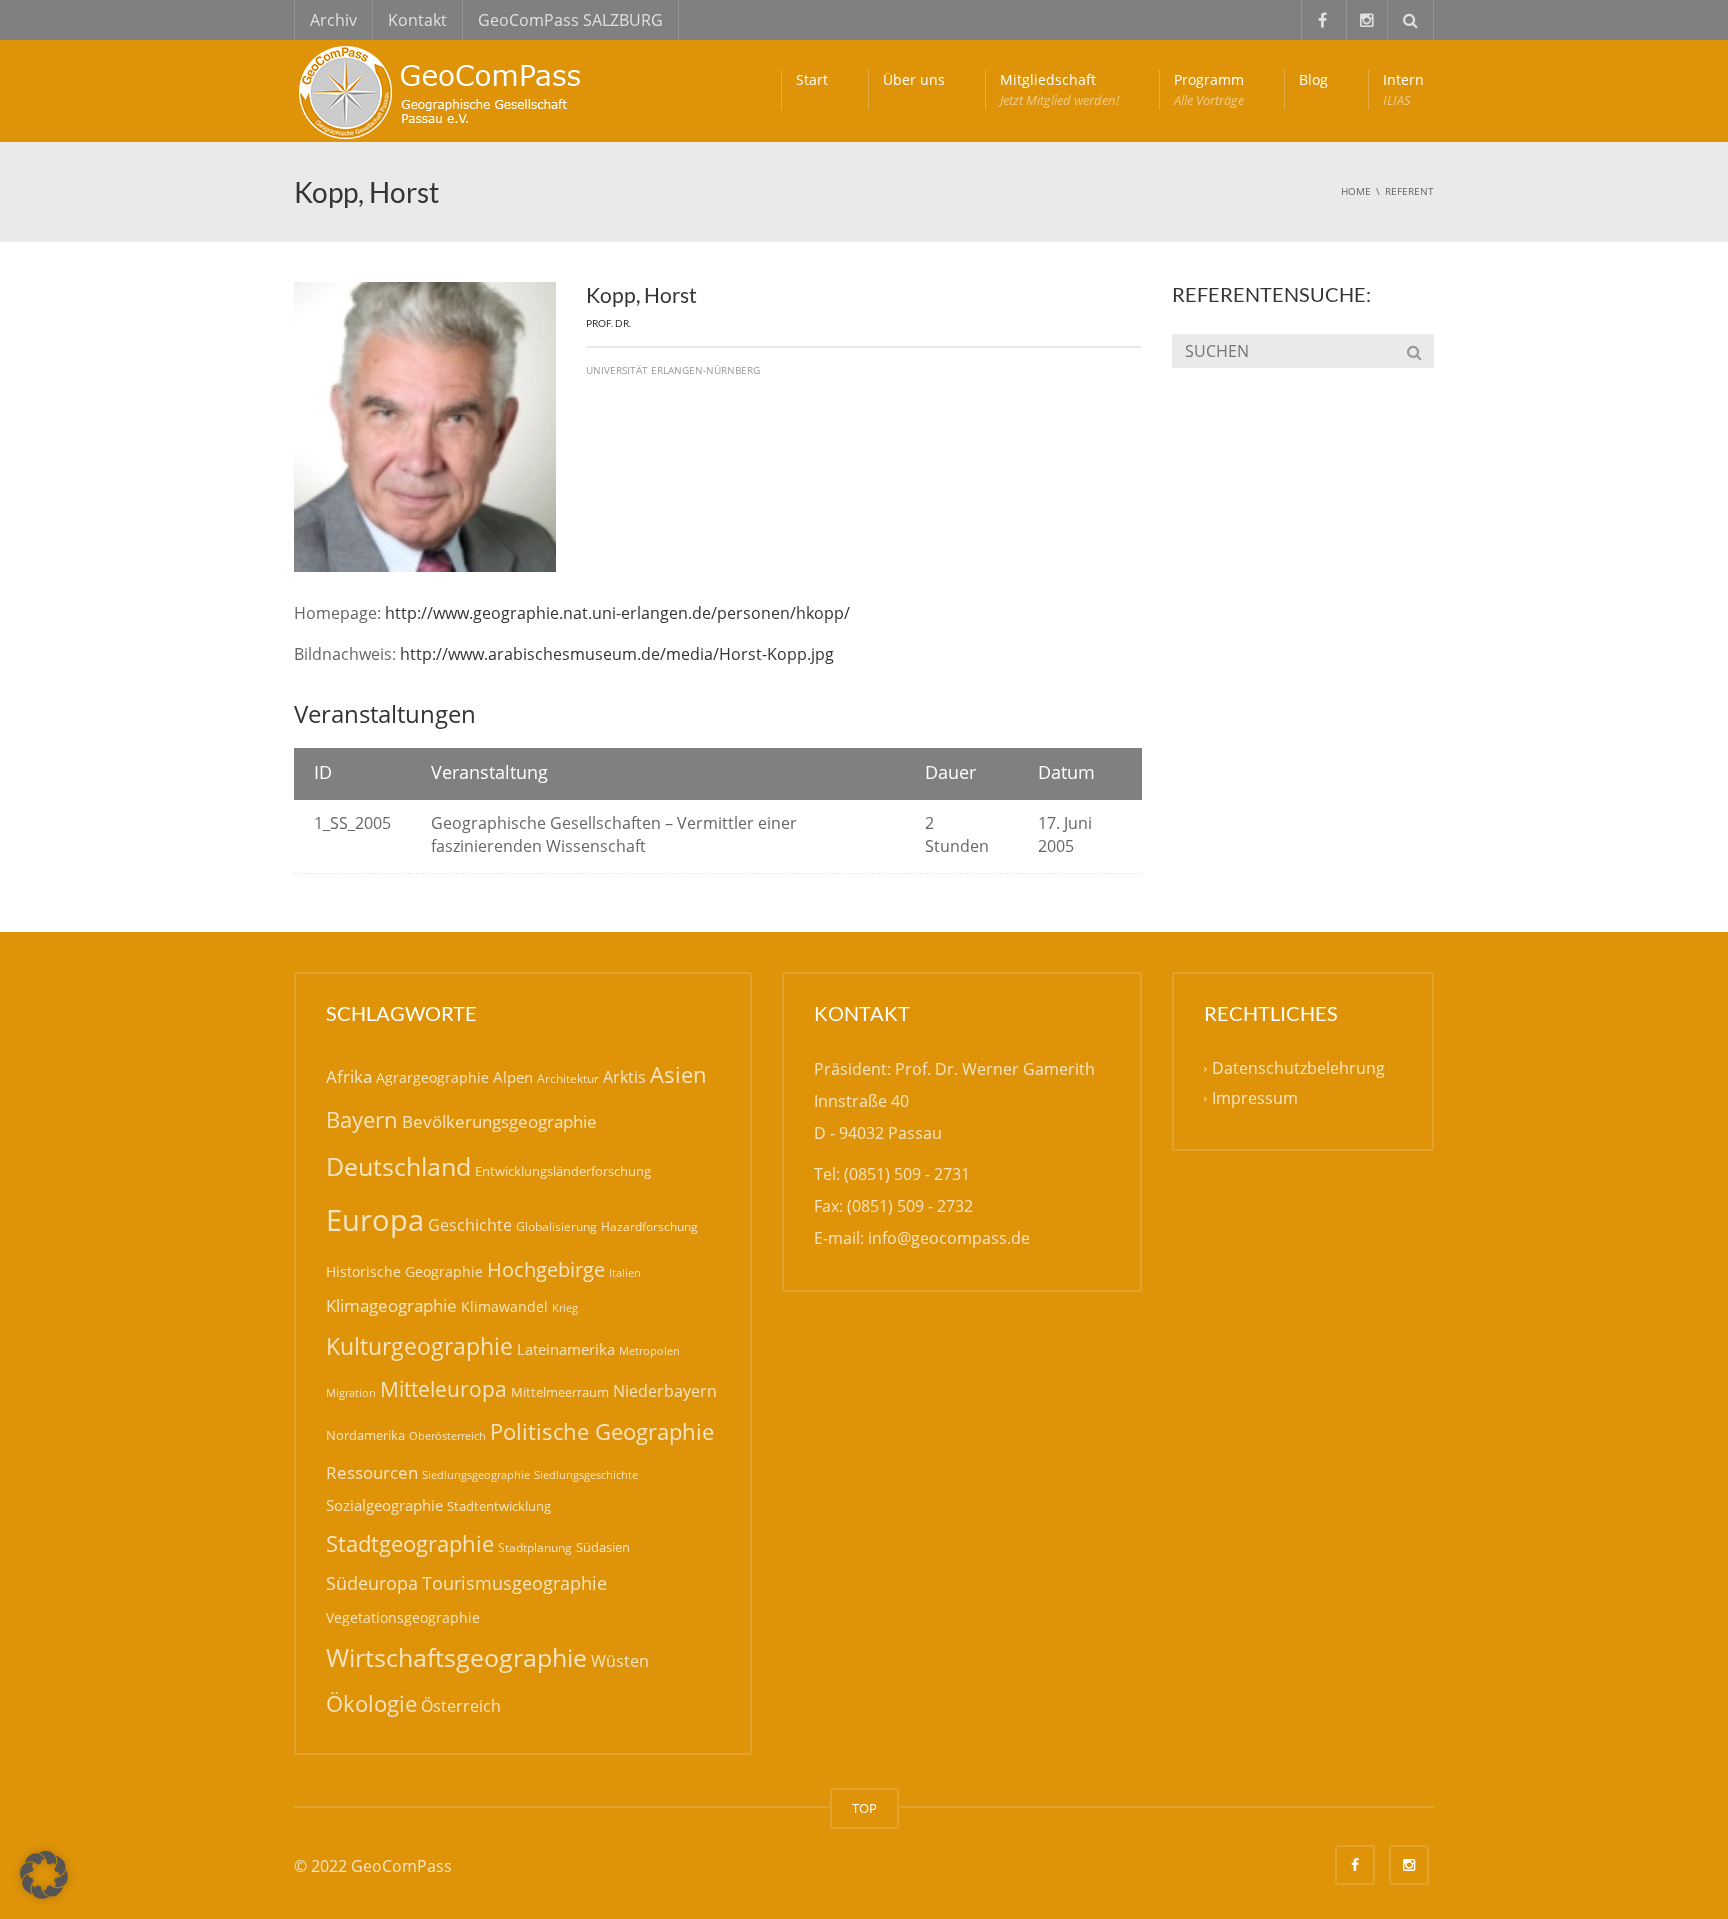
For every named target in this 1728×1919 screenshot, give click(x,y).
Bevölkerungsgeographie (499, 1121)
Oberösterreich (447, 1435)
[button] (44, 1875)
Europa (375, 1220)
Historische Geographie (404, 1271)
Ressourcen (372, 1472)
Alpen (513, 1077)
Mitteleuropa (443, 1389)
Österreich (461, 1706)
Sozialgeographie (384, 1505)
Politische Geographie (602, 1431)
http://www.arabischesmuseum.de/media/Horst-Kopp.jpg (617, 654)
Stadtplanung (535, 1547)
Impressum (1255, 1098)
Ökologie (371, 1703)
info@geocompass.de (949, 1238)
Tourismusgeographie (514, 1583)
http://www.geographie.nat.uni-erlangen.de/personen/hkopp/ (617, 613)
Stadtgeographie (410, 1543)
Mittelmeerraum (560, 1392)
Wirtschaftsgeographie (456, 1657)
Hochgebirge (546, 1269)
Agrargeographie (432, 1077)
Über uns (914, 79)
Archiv (333, 20)
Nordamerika (365, 1435)
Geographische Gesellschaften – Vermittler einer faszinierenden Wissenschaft (614, 834)
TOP (864, 1808)
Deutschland (398, 1166)
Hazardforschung (649, 1226)
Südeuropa (372, 1583)
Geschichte (470, 1225)
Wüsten (620, 1661)
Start (812, 79)
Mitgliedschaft (1059, 89)
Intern (1403, 89)
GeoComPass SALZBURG (570, 20)
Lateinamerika (566, 1349)
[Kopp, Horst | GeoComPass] (444, 90)
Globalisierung (556, 1226)
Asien (678, 1074)
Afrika (349, 1076)
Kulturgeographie (419, 1346)
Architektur (568, 1078)
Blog (1313, 79)
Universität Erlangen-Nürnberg (673, 370)
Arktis (624, 1076)
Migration (351, 1392)
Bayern (362, 1119)
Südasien (603, 1547)
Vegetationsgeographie (403, 1617)
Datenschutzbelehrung (1298, 1068)
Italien (625, 1272)
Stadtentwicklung (499, 1506)
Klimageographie (391, 1305)
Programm (1209, 89)
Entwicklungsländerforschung (563, 1171)
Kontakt (417, 20)
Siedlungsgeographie (476, 1474)
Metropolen (649, 1351)
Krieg (565, 1307)
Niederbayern (665, 1391)
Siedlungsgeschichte (586, 1474)
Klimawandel (504, 1306)
